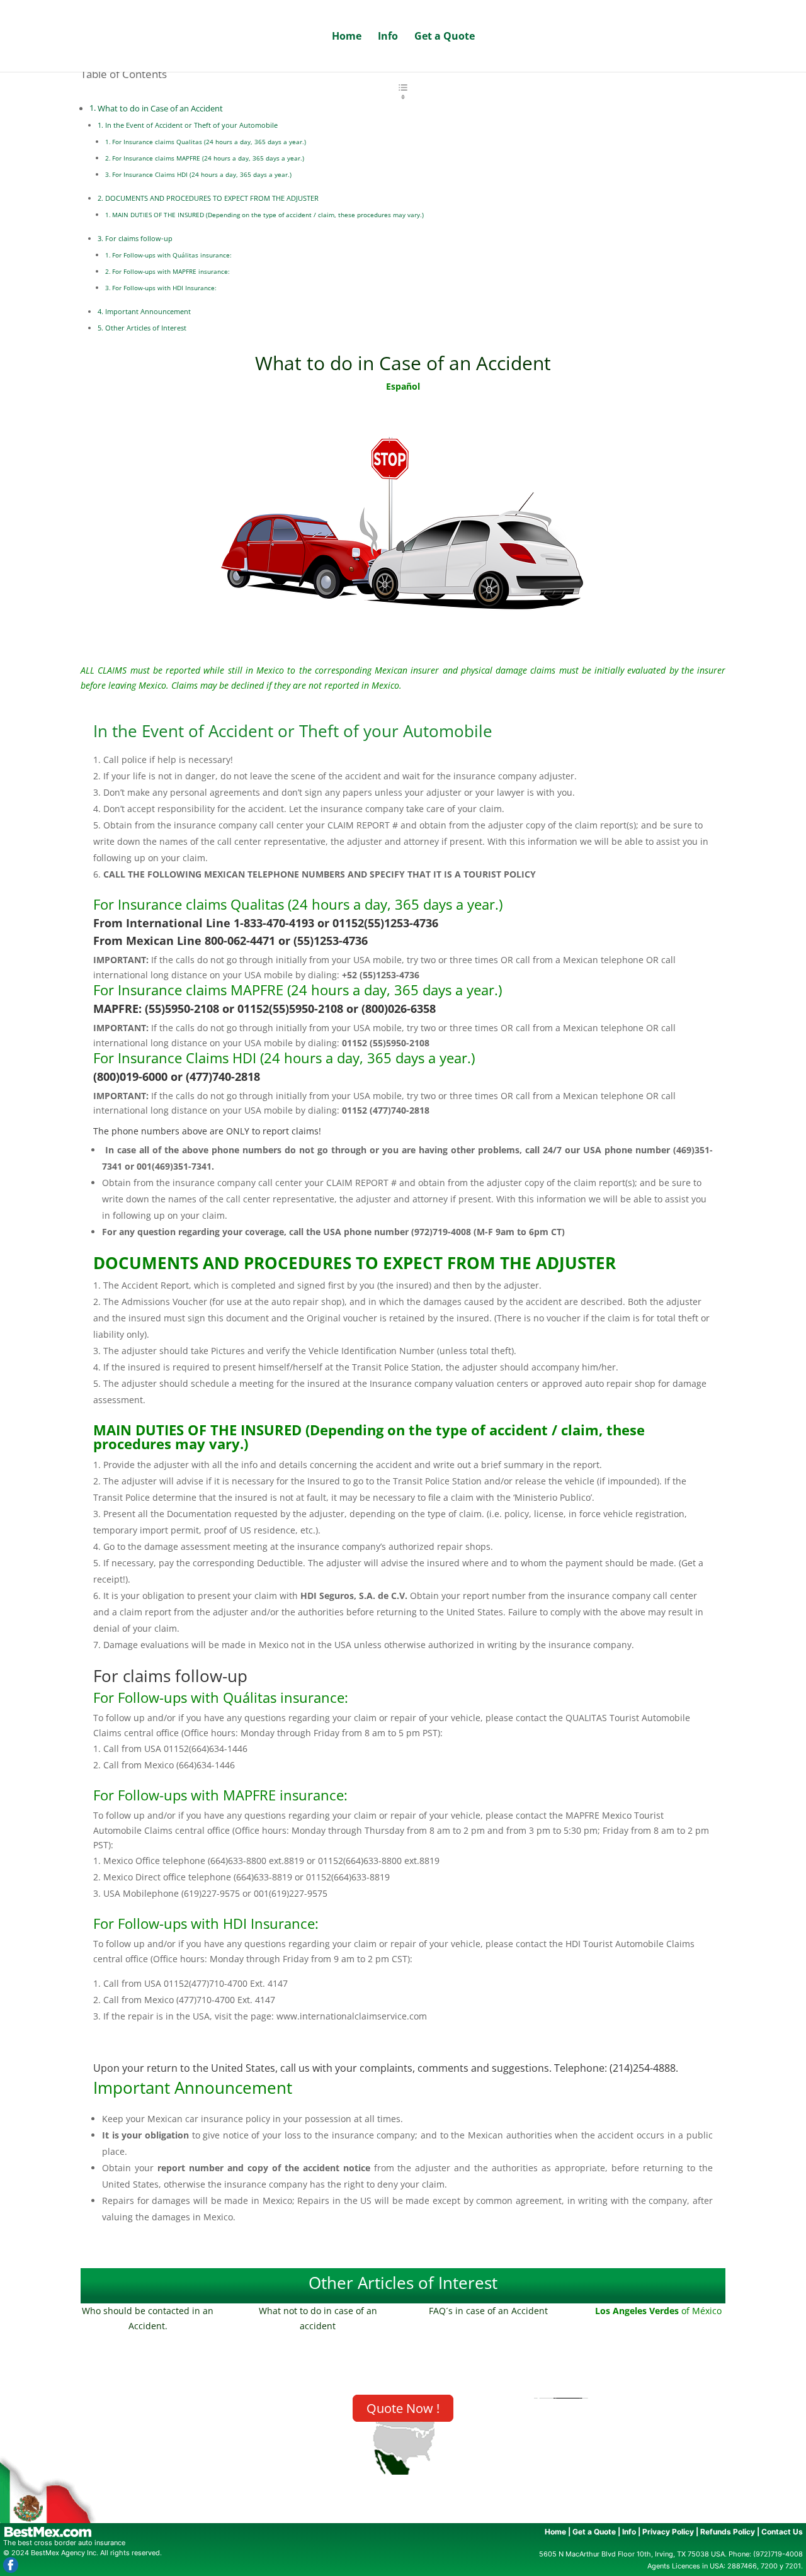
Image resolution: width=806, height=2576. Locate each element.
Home (347, 37)
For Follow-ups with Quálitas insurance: (172, 255)
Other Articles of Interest (146, 328)
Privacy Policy (668, 2532)
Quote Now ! (403, 2408)
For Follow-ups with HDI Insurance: (164, 288)
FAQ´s (441, 2311)
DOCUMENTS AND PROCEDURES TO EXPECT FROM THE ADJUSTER (212, 198)
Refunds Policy (728, 2532)
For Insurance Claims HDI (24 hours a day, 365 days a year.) (202, 174)
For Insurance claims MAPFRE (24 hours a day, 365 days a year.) (208, 158)
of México (701, 2311)
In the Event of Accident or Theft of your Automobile (191, 125)
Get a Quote (445, 37)
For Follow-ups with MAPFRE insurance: (171, 271)
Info (388, 37)
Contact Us (782, 2532)
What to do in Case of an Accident (160, 109)
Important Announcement (148, 311)
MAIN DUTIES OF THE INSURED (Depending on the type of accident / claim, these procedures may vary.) (268, 215)
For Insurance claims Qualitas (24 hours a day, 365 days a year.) (209, 142)
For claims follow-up (139, 238)
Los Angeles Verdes (638, 2311)
